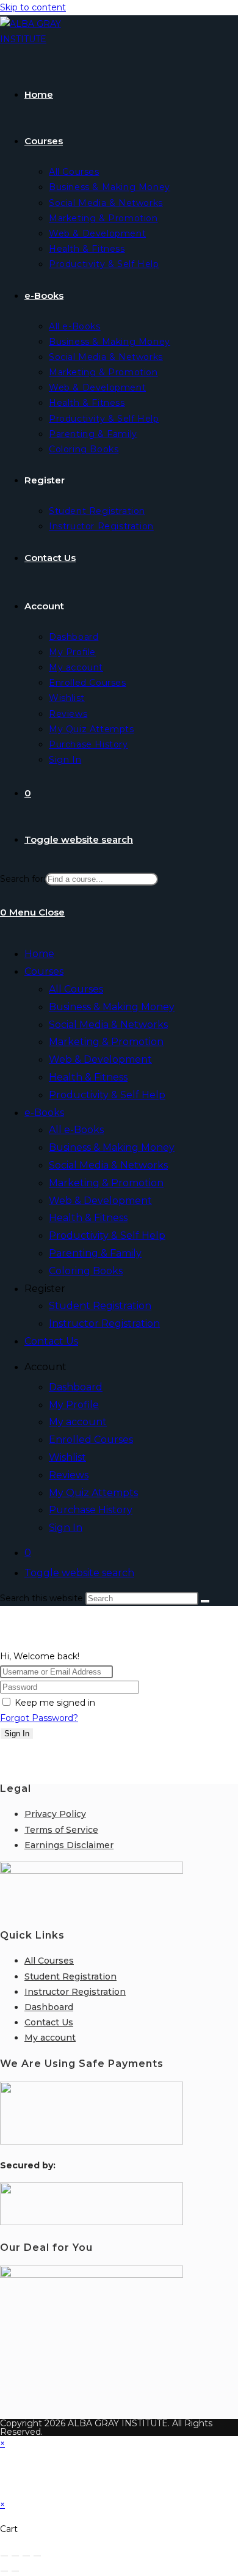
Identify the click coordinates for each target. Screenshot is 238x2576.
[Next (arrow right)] (15, 2571)
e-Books (44, 1113)
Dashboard (76, 1387)
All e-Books (76, 1130)
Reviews (69, 1475)
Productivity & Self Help (107, 1095)
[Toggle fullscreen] (15, 2556)
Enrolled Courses (91, 1440)
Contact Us (51, 1341)
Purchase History (91, 1510)
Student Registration (100, 1306)
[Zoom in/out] (4, 2556)
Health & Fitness (88, 1077)
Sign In (66, 1528)
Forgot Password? (39, 1718)
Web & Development (100, 1059)
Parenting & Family (95, 1253)
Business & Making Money (112, 1007)
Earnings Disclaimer (69, 1845)
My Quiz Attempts (93, 1493)
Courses (44, 971)
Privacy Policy (55, 1814)
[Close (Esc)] (37, 2556)
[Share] (26, 2556)
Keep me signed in (55, 1703)
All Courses (76, 989)
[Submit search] (205, 1601)
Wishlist (67, 1457)
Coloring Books (86, 1271)
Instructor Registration (104, 1323)
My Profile (74, 1405)
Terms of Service (61, 1830)
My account (78, 1422)
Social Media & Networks (108, 1025)
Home (39, 954)
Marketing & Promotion (106, 1042)
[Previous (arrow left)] (4, 2571)
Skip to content (33, 7)
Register (45, 1289)
